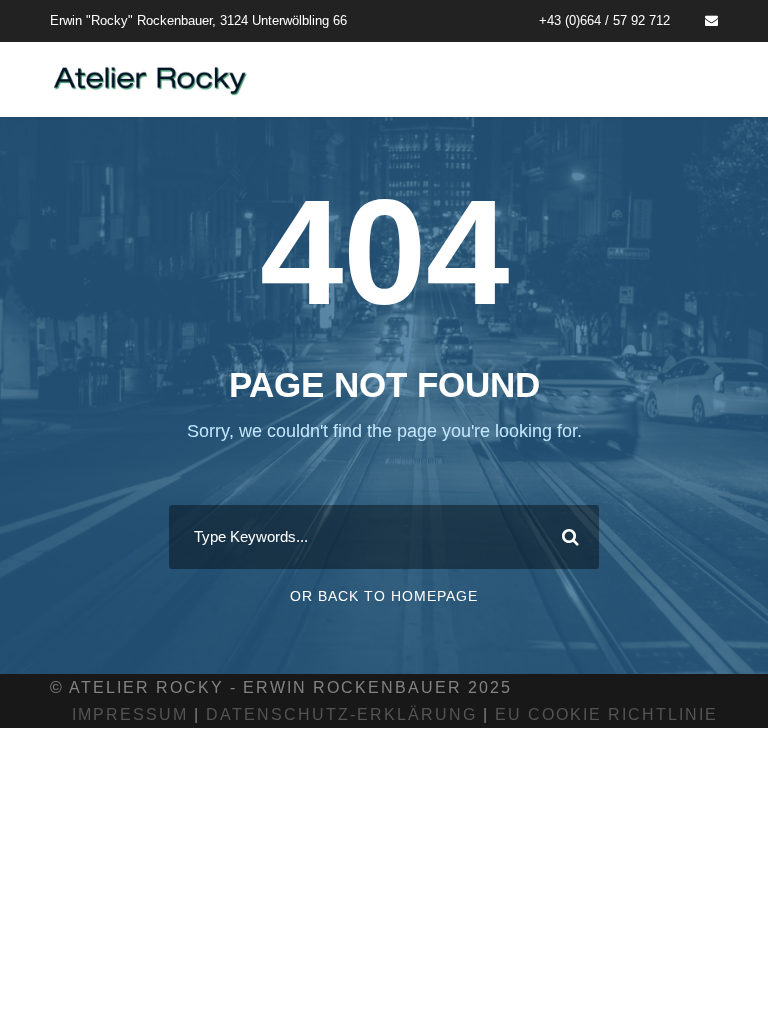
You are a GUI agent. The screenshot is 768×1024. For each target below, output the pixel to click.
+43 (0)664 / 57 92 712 (604, 20)
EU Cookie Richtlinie (606, 714)
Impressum (130, 714)
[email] (711, 20)
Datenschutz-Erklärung (341, 714)
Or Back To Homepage (384, 596)
